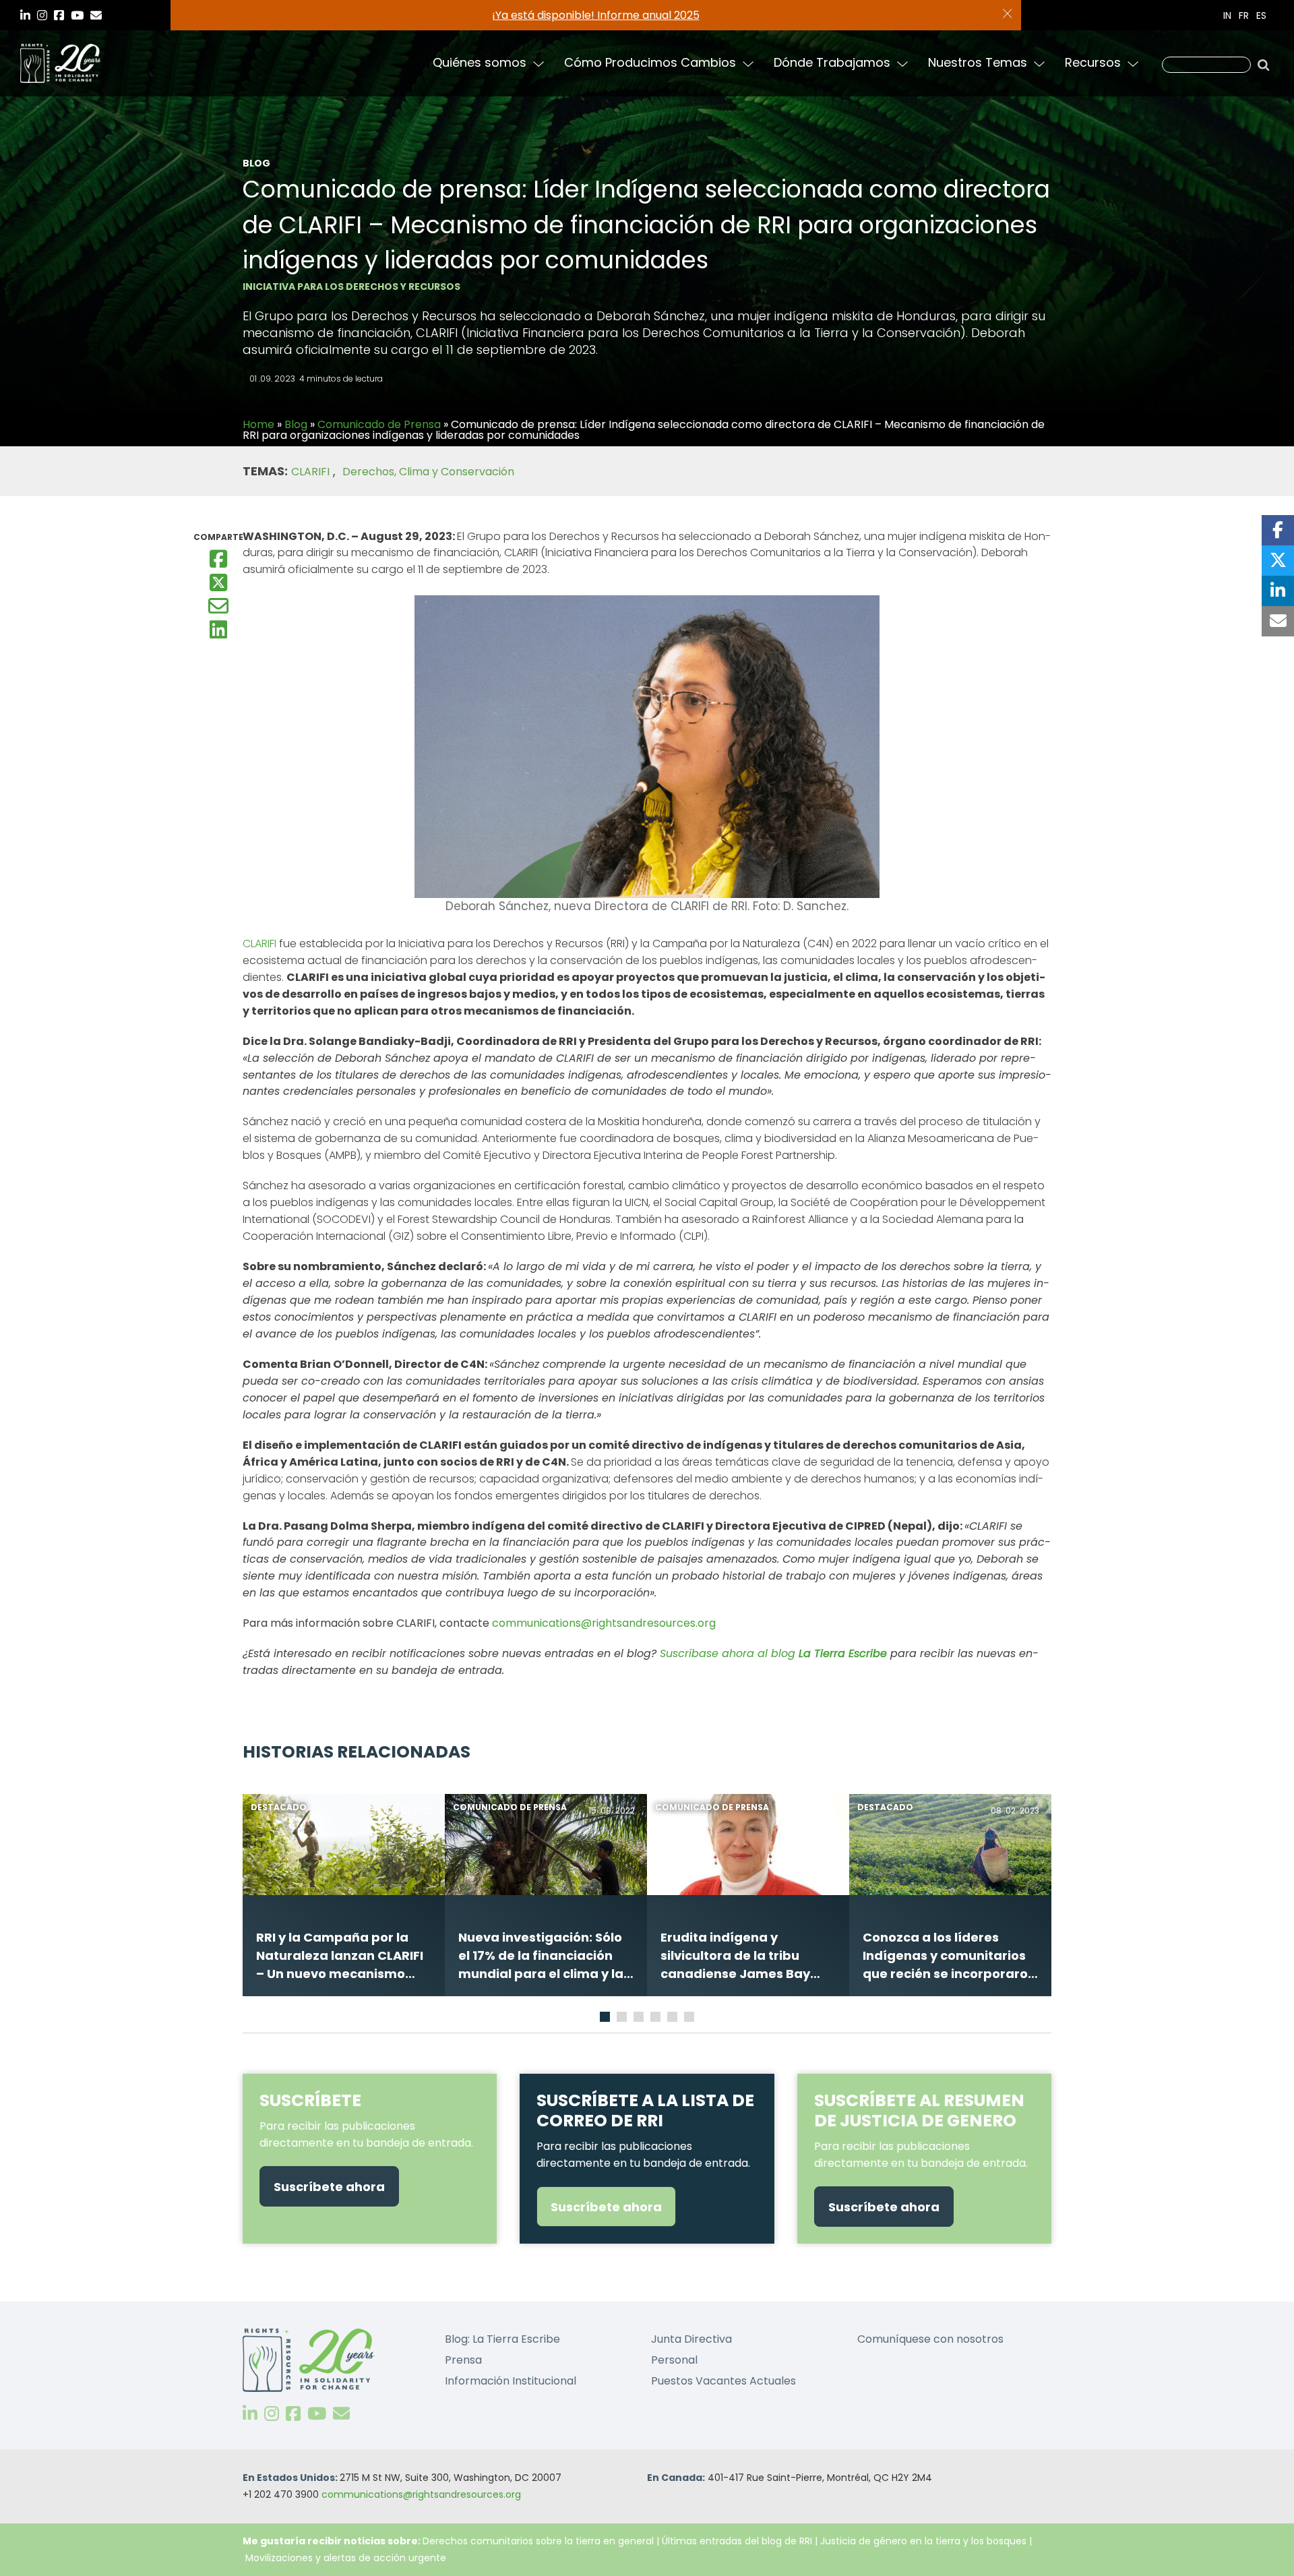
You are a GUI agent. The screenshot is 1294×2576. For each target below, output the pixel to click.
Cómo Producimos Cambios (650, 62)
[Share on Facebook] (1278, 530)
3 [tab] (640, 2019)
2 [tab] (623, 2019)
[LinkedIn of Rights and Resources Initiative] (250, 2414)
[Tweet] (1278, 561)
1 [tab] (605, 2019)
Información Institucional (511, 2381)
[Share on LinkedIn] (1278, 591)
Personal (674, 2360)
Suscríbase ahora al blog (773, 1653)
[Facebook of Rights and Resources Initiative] (293, 2414)
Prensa (463, 2360)
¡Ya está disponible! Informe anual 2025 (596, 15)
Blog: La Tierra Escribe (502, 2339)
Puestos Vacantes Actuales (723, 2381)
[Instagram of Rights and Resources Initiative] (272, 2414)
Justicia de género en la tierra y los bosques (923, 2541)
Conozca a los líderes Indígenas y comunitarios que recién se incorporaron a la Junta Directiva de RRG (949, 1956)
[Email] (218, 604)
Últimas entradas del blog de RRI (738, 2541)
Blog (296, 424)
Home (258, 424)
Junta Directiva (691, 2339)
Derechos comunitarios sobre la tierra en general (538, 2541)
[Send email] (1278, 621)
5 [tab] (674, 2019)
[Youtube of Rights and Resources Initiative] (317, 2414)
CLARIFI (310, 472)
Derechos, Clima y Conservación (428, 472)
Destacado (279, 1807)
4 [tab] (657, 2019)
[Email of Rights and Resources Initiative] (341, 2414)
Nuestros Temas (978, 62)
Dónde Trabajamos (832, 62)
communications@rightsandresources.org (421, 2494)
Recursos (1093, 62)
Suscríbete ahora (329, 2187)
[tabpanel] (344, 1895)
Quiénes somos (480, 62)
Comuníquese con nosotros (930, 2339)
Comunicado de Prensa (379, 424)
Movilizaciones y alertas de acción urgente (346, 2558)
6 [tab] (691, 2019)
